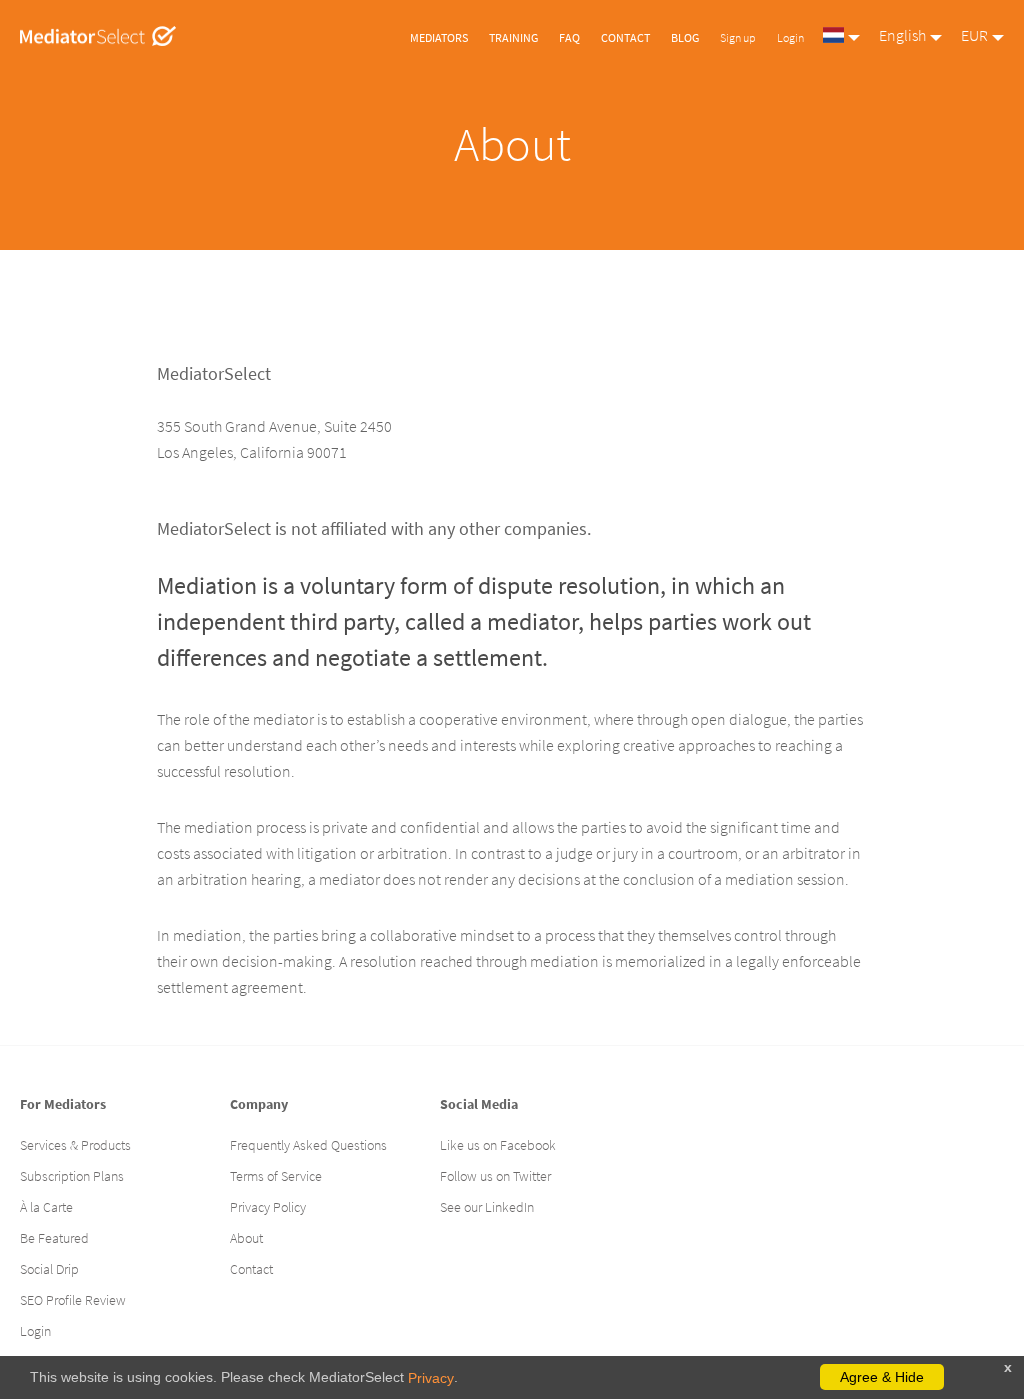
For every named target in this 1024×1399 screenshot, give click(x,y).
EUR (974, 35)
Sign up (738, 37)
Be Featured (54, 1238)
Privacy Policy (268, 1207)
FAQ (569, 37)
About (246, 1238)
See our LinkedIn (487, 1207)
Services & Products (75, 1145)
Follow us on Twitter (495, 1176)
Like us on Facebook (498, 1145)
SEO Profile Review (73, 1300)
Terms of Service (276, 1176)
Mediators (439, 37)
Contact (625, 37)
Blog (685, 37)
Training (513, 37)
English (902, 35)
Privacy (431, 1378)
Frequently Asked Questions (308, 1145)
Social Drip (49, 1269)
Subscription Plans (72, 1176)
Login (790, 37)
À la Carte (46, 1207)
